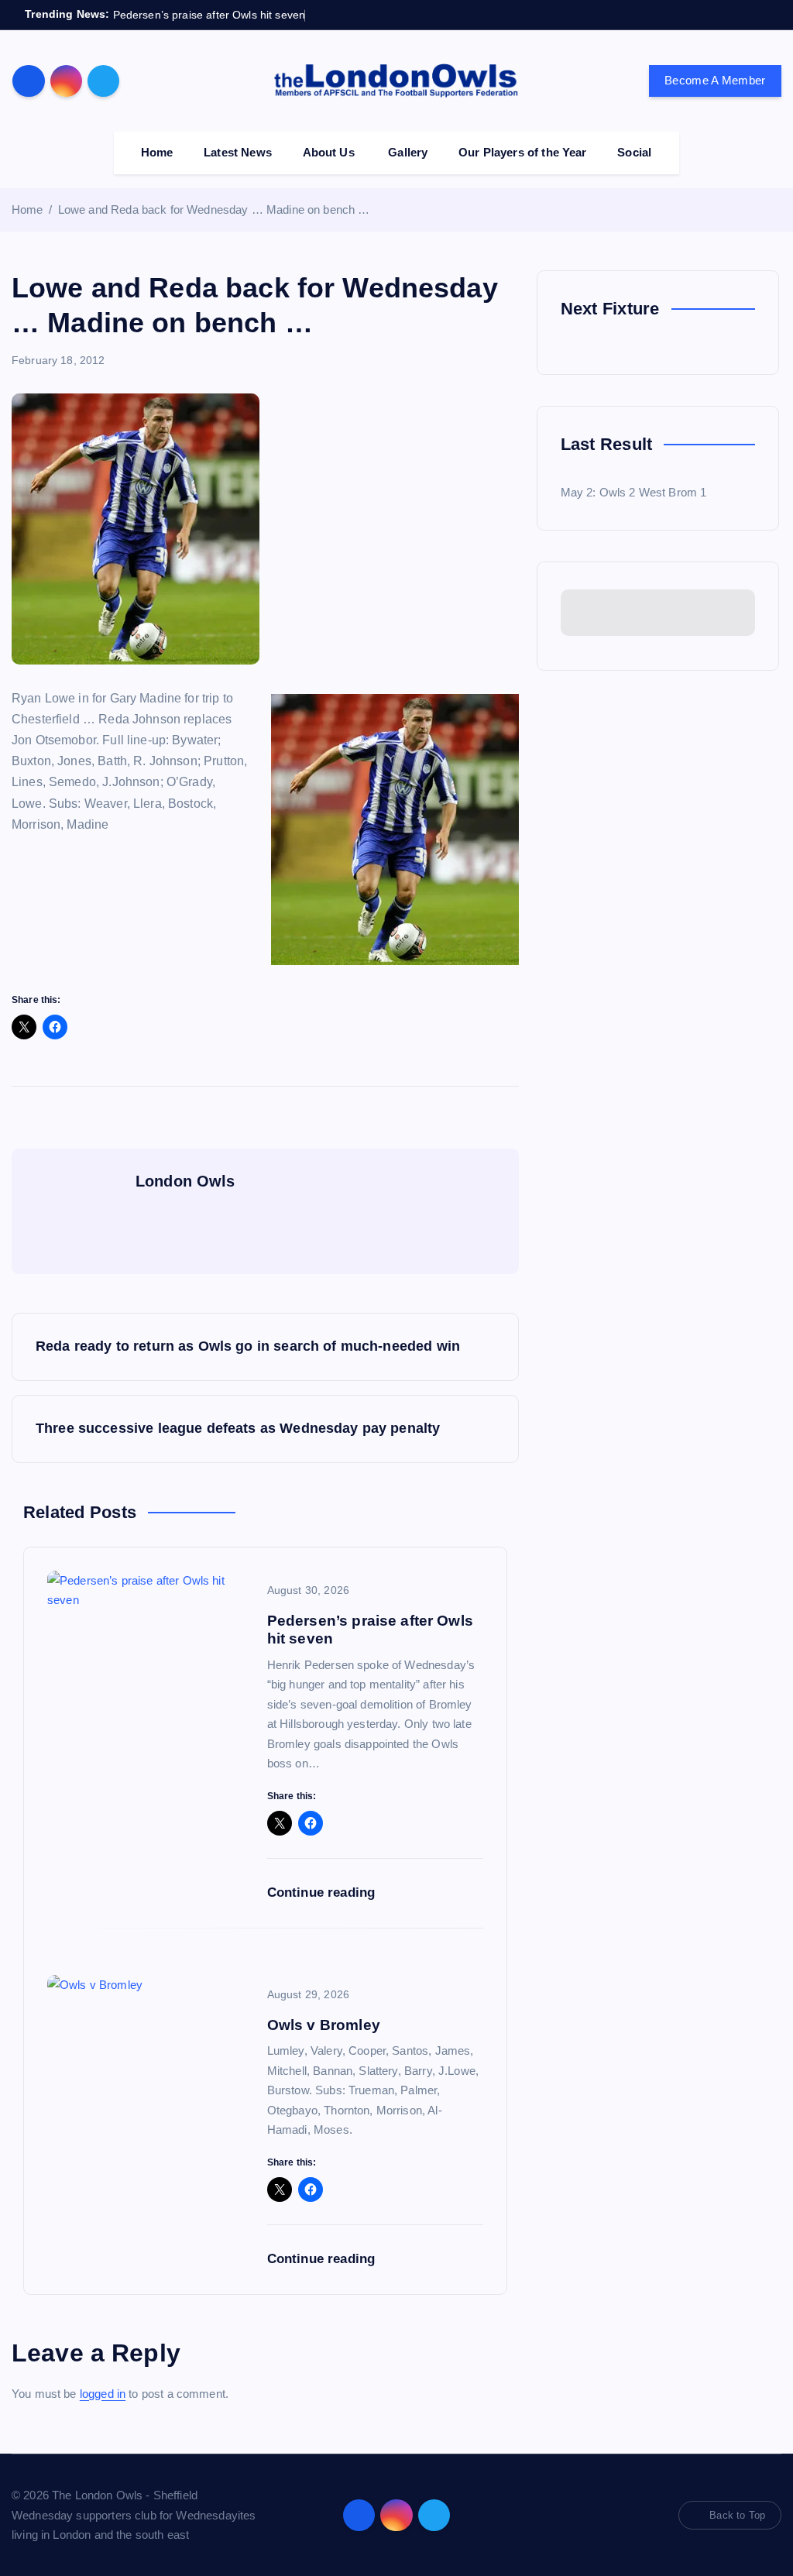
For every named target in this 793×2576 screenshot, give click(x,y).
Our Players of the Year (522, 152)
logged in (103, 2394)
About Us (329, 152)
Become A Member (715, 80)
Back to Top (737, 2515)
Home (157, 152)
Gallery (408, 152)
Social (634, 152)
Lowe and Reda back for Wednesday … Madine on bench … (214, 210)
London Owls (185, 1181)
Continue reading (323, 1893)
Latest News (238, 152)
